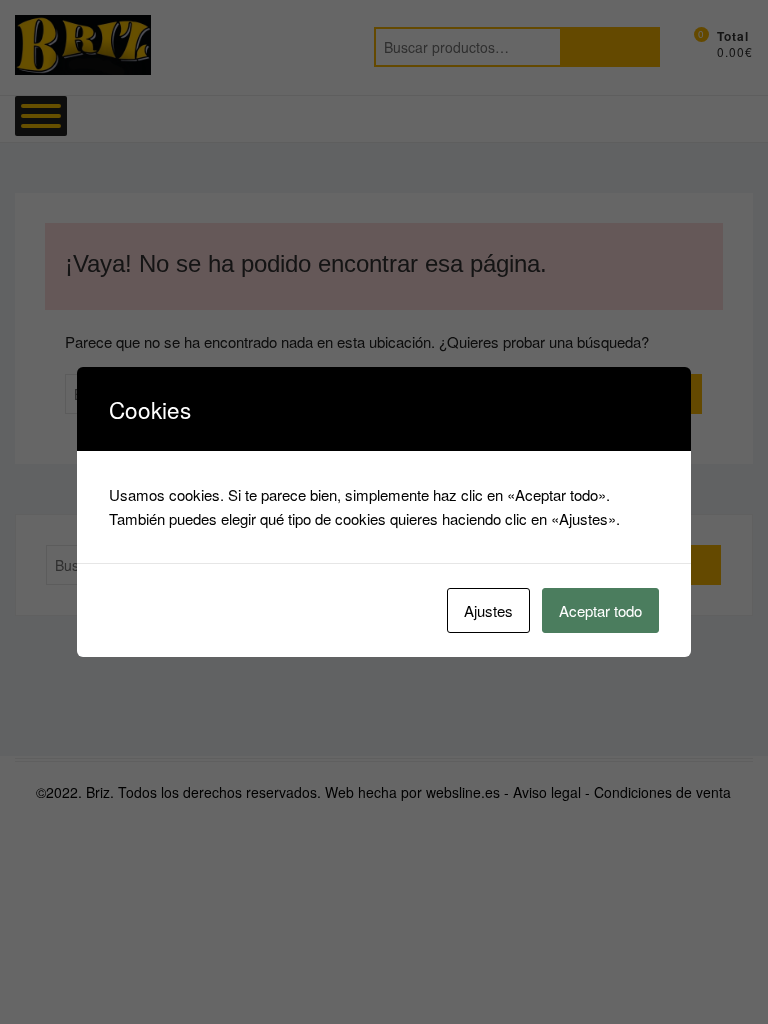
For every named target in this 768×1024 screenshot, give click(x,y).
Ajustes (488, 610)
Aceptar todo (600, 610)
